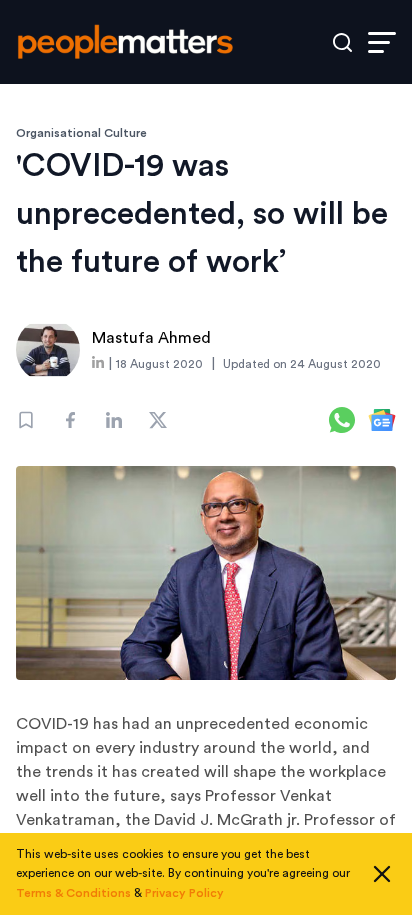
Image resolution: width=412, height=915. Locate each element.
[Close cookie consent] (382, 874)
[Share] (70, 420)
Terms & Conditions (73, 893)
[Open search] (342, 42)
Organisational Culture (81, 133)
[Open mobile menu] (382, 42)
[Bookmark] (26, 420)
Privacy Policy (184, 893)
